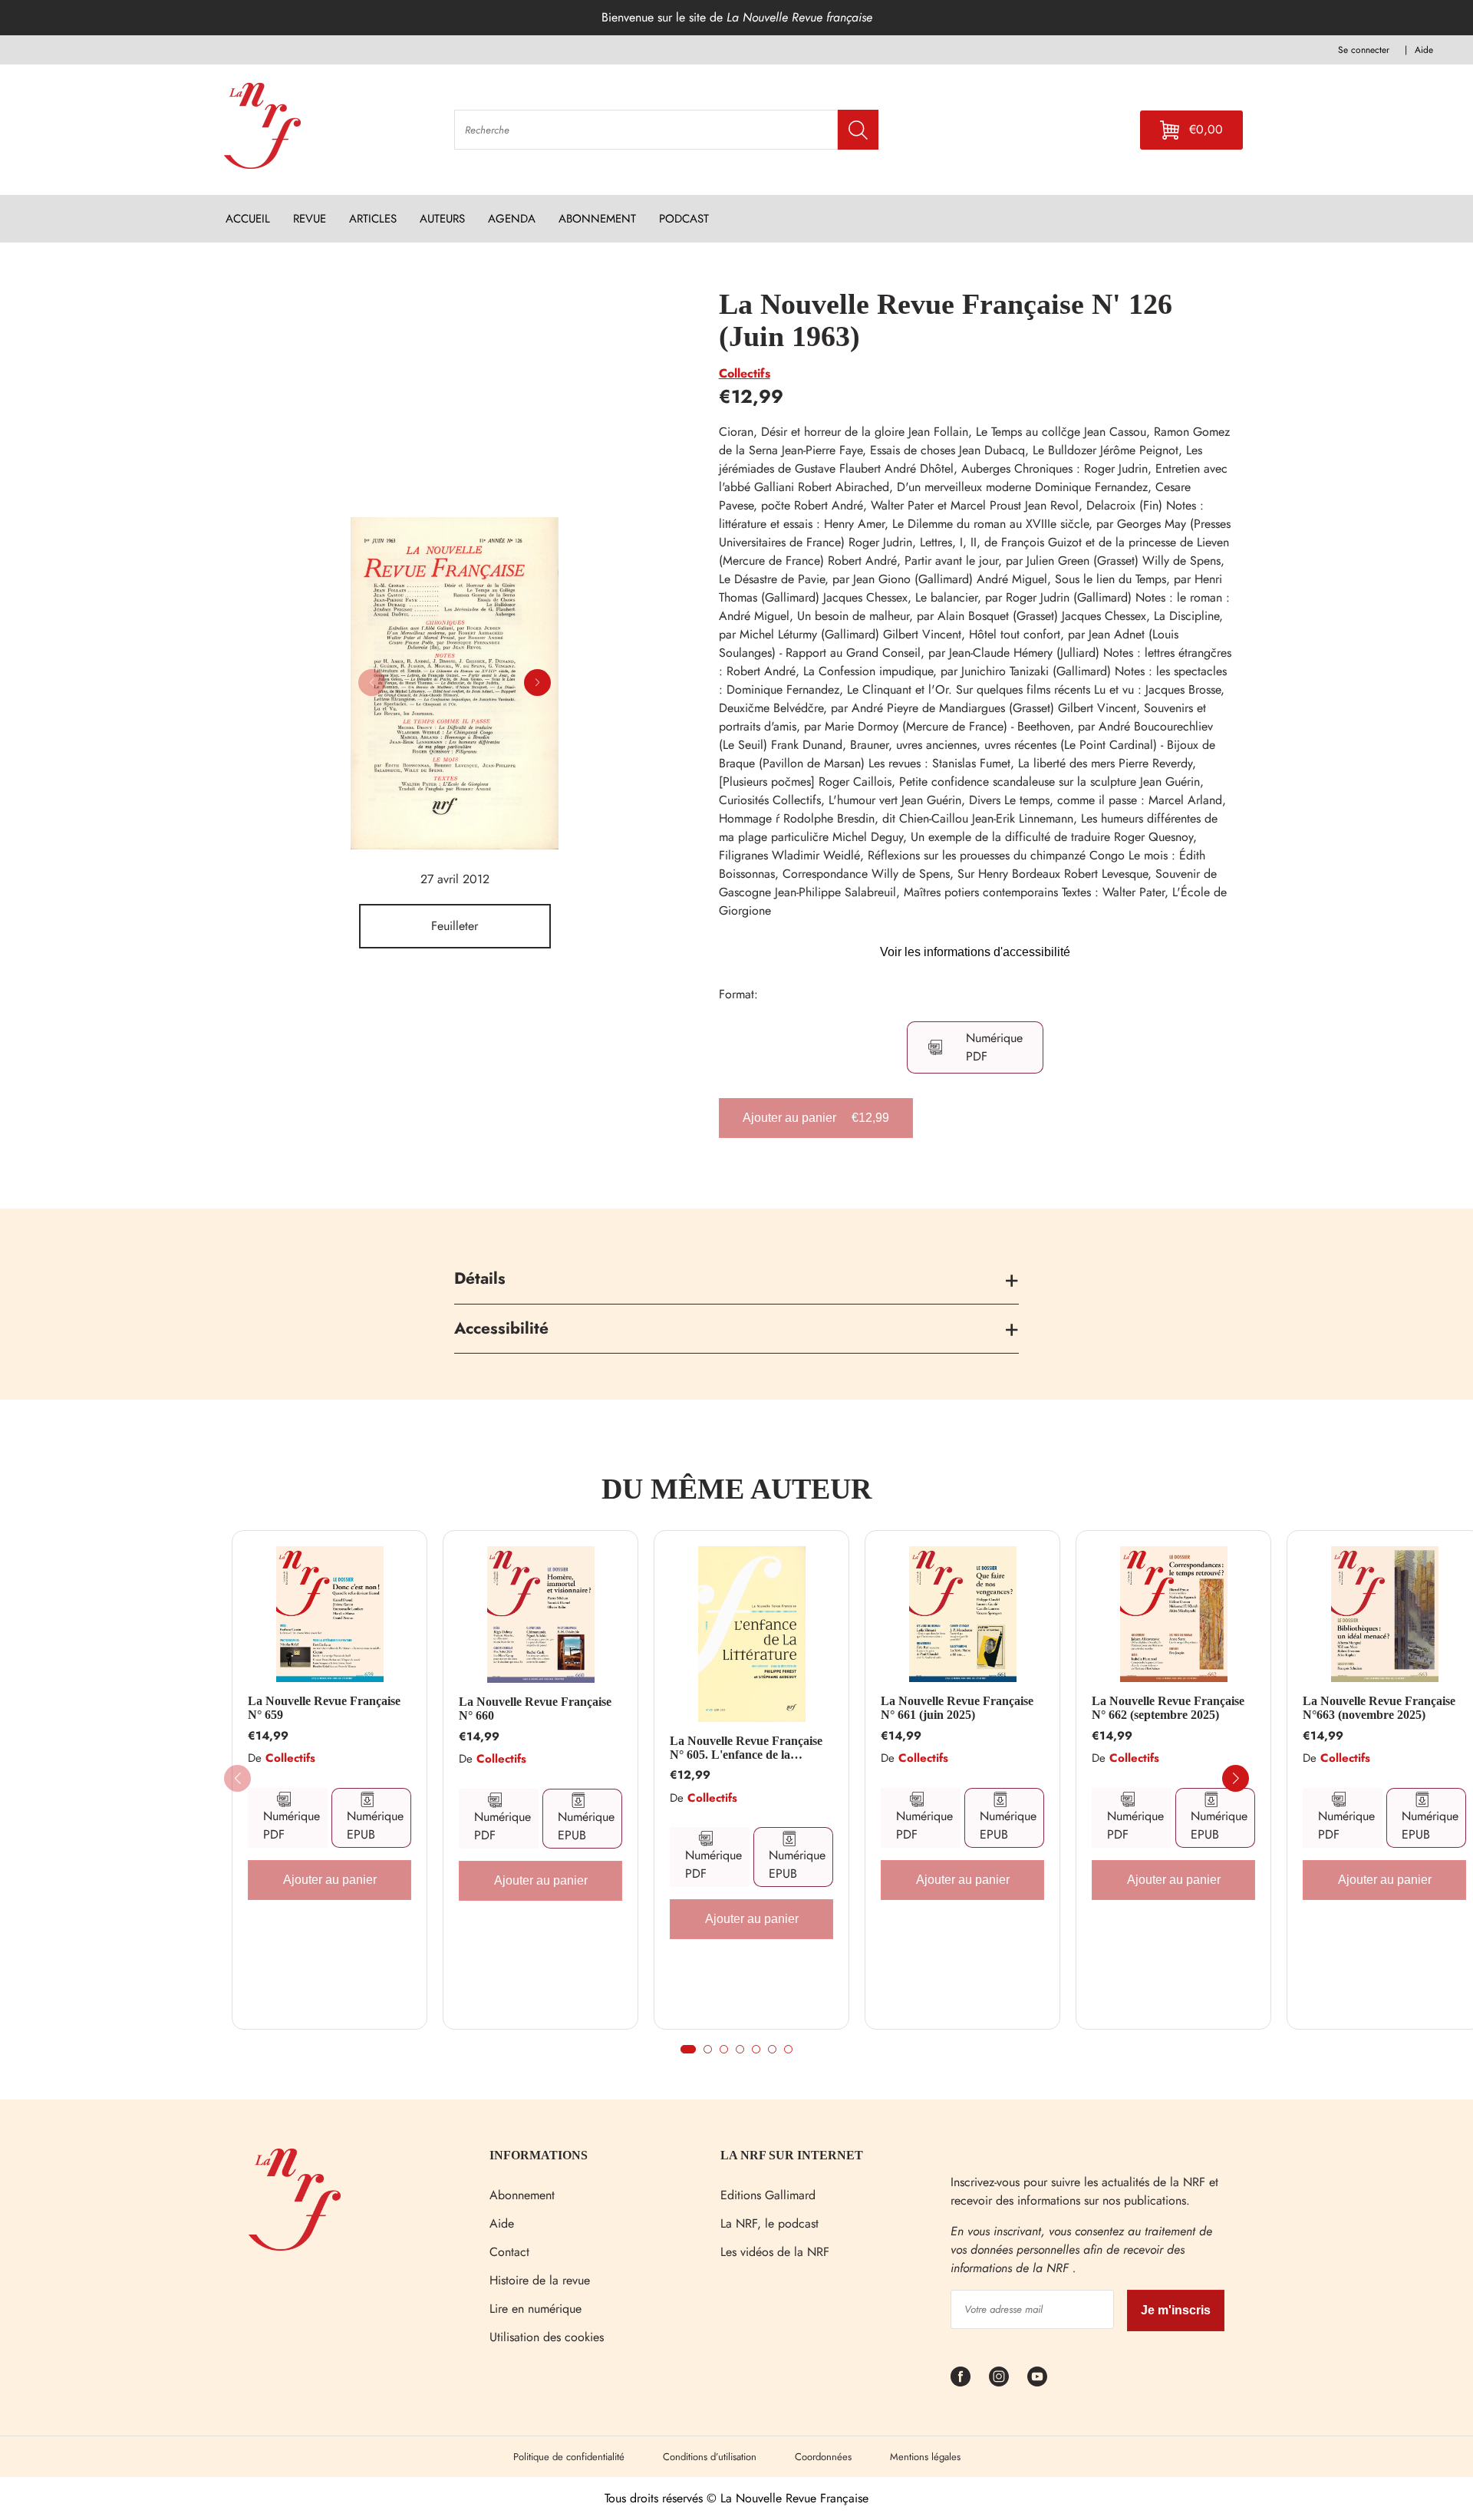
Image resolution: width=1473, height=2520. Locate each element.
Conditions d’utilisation (710, 2457)
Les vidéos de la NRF (775, 2252)
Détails (480, 1278)
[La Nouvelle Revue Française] (295, 2246)
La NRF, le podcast (769, 2223)
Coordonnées (823, 2457)
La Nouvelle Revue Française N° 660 (535, 1709)
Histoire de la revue (540, 2280)
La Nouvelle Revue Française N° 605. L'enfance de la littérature (746, 1748)
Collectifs (745, 373)
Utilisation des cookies (547, 2337)
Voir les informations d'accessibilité (975, 952)
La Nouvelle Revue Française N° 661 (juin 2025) (957, 1708)
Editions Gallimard (768, 2195)
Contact (509, 2252)
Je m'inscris (1176, 2310)
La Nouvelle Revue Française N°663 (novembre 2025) (1379, 1708)
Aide (502, 2223)
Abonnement (522, 2195)
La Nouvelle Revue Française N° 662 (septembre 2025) (1168, 1708)
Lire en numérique (535, 2309)
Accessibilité (501, 1328)
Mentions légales (925, 2457)
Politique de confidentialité (569, 2457)
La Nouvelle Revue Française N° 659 (324, 1708)
